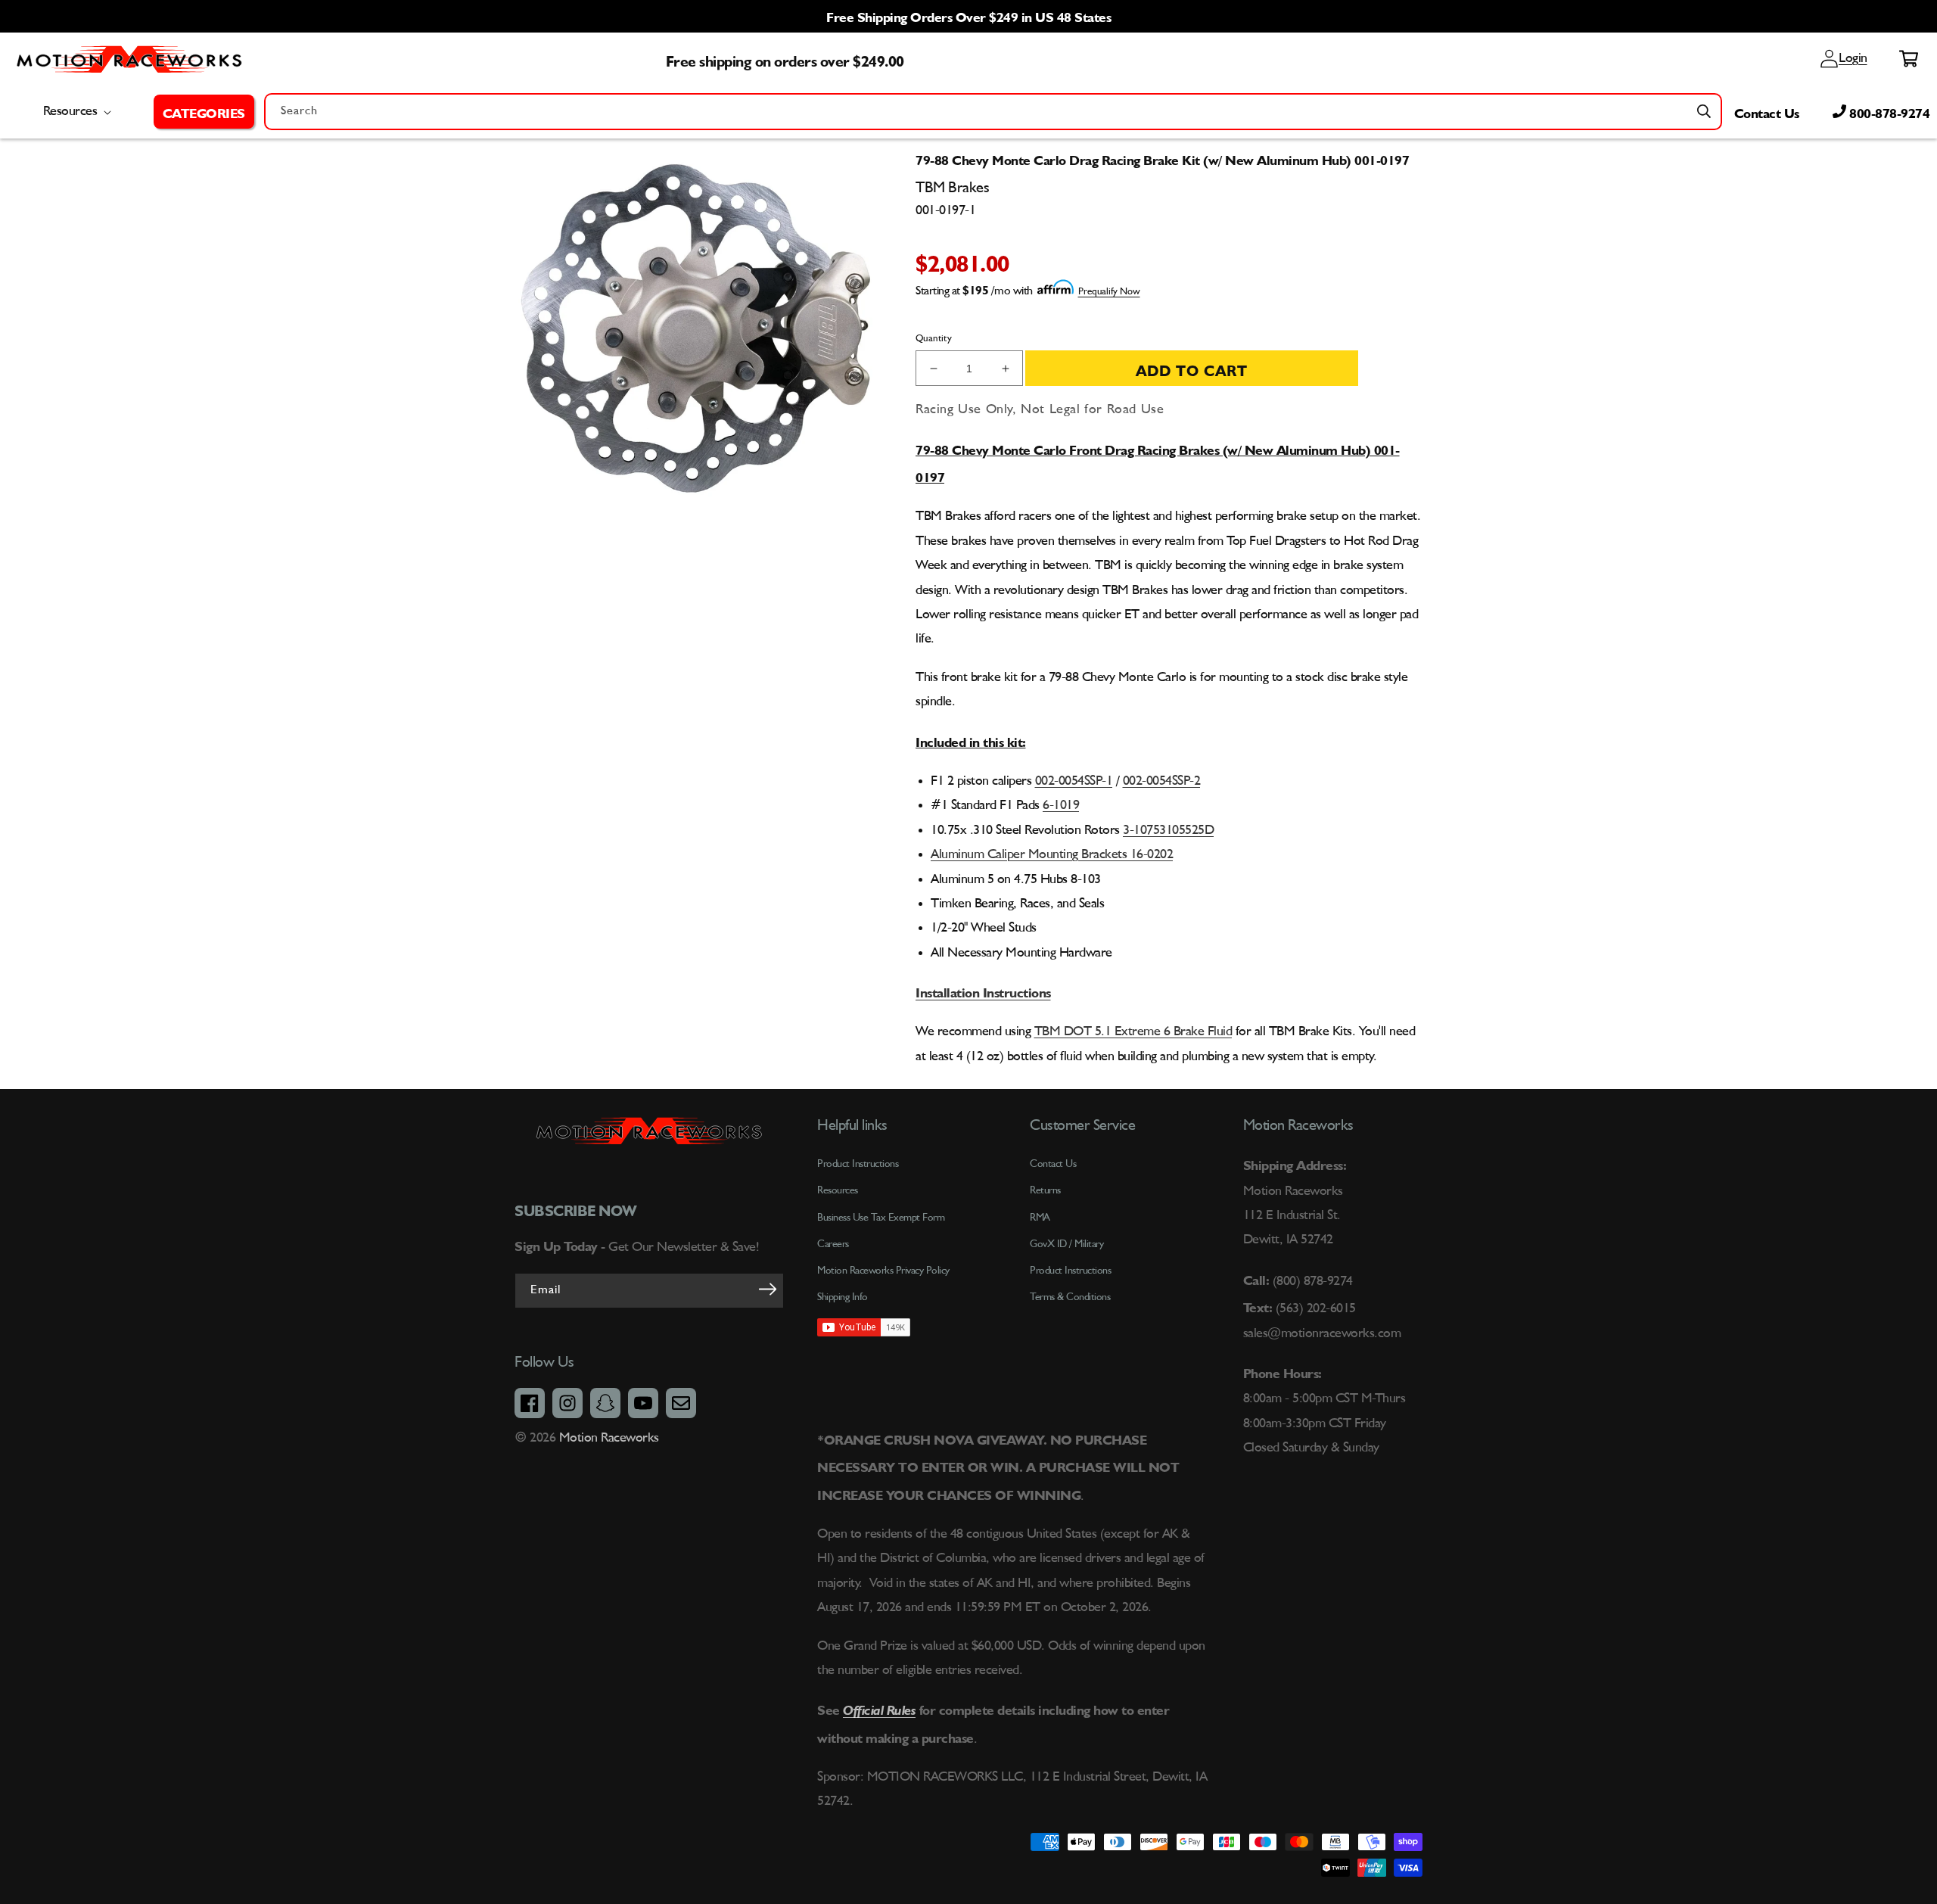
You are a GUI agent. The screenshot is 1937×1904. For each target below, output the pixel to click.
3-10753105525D (1168, 830)
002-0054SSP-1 (1074, 781)
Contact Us (1767, 111)
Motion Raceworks (609, 1438)
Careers (833, 1244)
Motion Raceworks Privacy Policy (883, 1271)
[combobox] (993, 112)
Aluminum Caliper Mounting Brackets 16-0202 (1052, 854)
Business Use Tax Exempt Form (881, 1218)
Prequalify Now (1109, 292)
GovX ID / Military (1066, 1244)
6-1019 (1061, 805)
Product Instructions (1070, 1271)
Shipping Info (843, 1297)
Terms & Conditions (1070, 1297)
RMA (1040, 1218)
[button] (204, 111)
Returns (1045, 1190)
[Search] (1704, 111)
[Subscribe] (767, 1290)
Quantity (934, 339)
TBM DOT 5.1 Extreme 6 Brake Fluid (1133, 1031)
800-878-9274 (1888, 111)
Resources (838, 1190)
